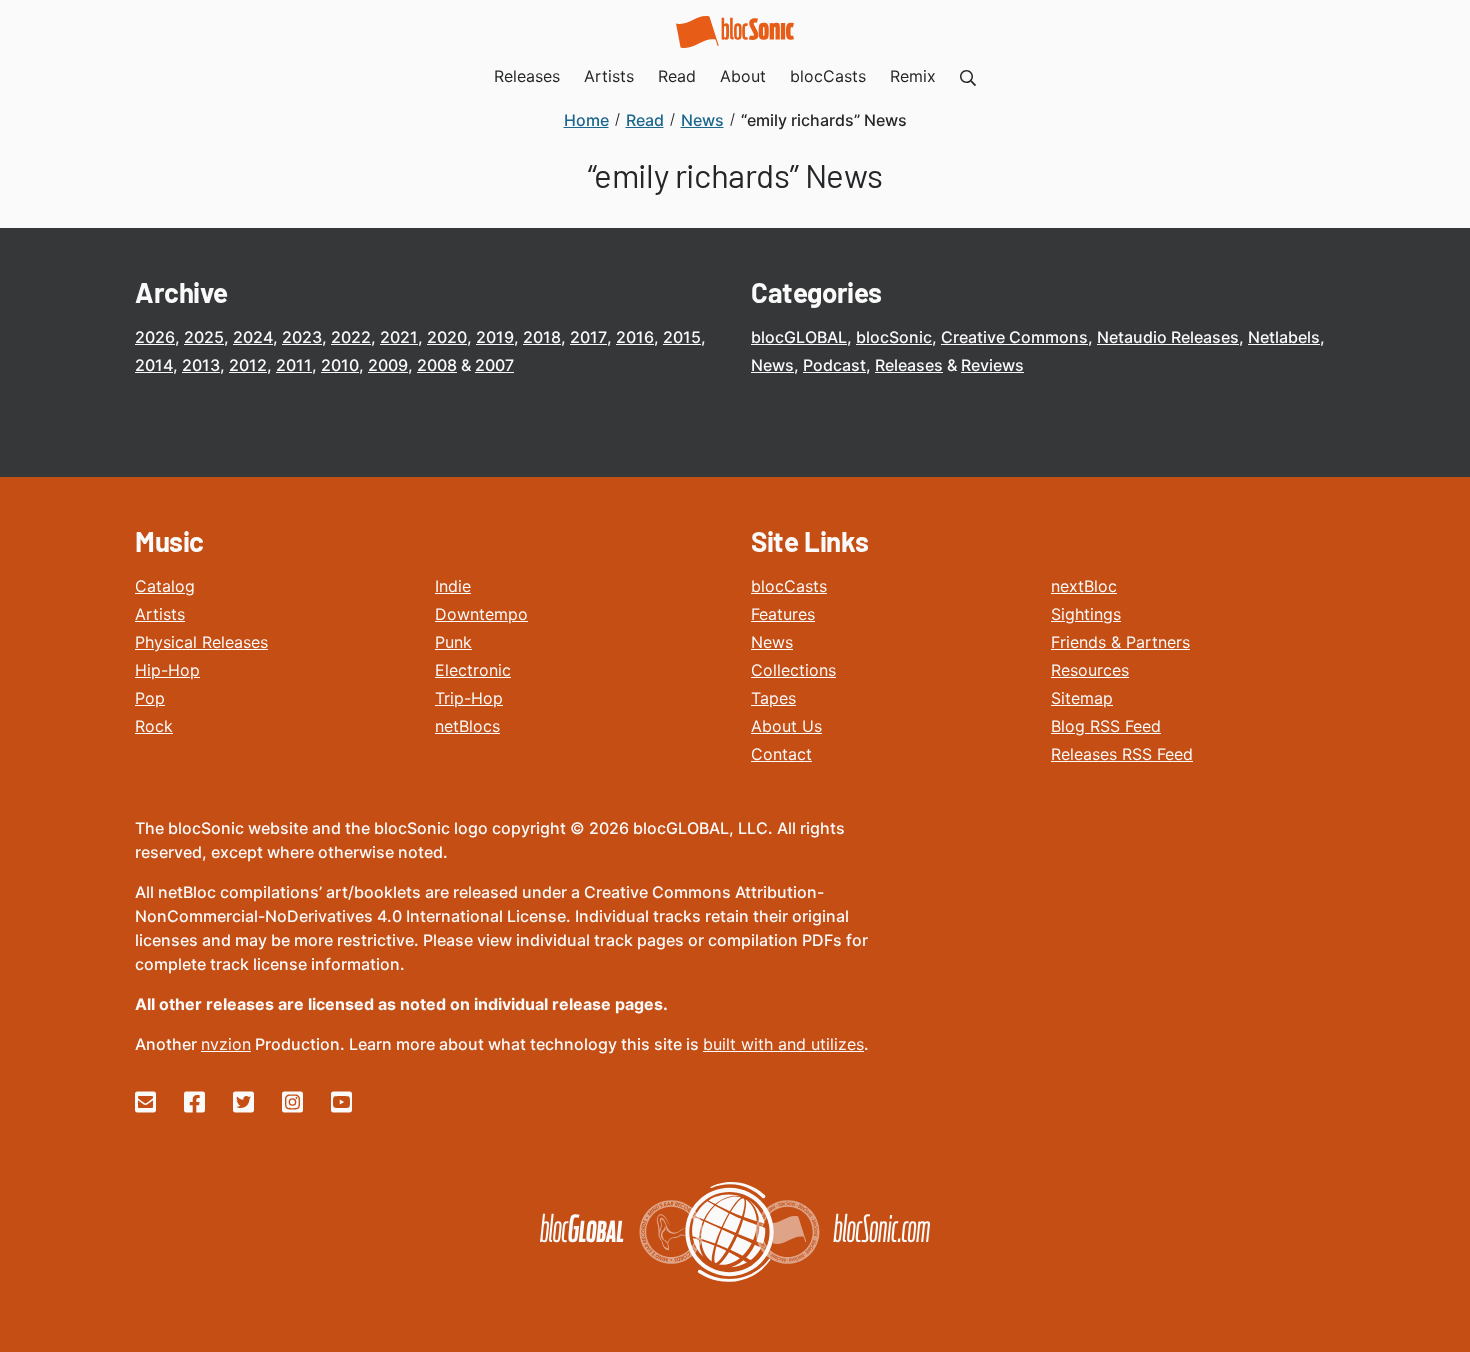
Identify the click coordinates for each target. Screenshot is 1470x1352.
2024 (253, 337)
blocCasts (789, 586)
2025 (204, 337)
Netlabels (1284, 337)
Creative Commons (1014, 337)
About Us (786, 726)
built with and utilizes (783, 1044)
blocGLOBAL (799, 337)
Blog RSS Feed (1106, 726)
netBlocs (467, 726)
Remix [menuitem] (913, 76)
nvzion (226, 1044)
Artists (160, 614)
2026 (155, 337)
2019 (495, 337)
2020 (447, 337)
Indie (453, 586)
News (772, 365)
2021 (399, 337)
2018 (542, 337)
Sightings (1086, 614)
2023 (302, 337)
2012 (248, 365)
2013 (201, 365)
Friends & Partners (1120, 642)
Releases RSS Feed (1122, 754)
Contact (781, 754)
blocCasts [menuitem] (828, 76)
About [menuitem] (743, 76)
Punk (453, 642)
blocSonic (894, 337)
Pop (150, 698)
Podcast (834, 365)
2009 (388, 365)
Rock (154, 726)
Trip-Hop (469, 698)
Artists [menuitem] (609, 76)
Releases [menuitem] (527, 76)
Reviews (992, 365)
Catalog (165, 586)
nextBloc (1084, 586)
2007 (494, 365)
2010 (340, 365)
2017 (588, 337)
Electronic (473, 670)
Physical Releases (201, 642)
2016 (635, 337)
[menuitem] (968, 76)
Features (783, 614)
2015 (682, 337)
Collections (793, 670)
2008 (437, 365)
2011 (294, 365)
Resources (1090, 670)
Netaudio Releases (1168, 337)
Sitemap (1082, 698)
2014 (154, 365)
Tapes (773, 698)
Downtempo (481, 614)
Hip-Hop (167, 670)
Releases (909, 365)
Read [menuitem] (677, 76)
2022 (351, 337)
